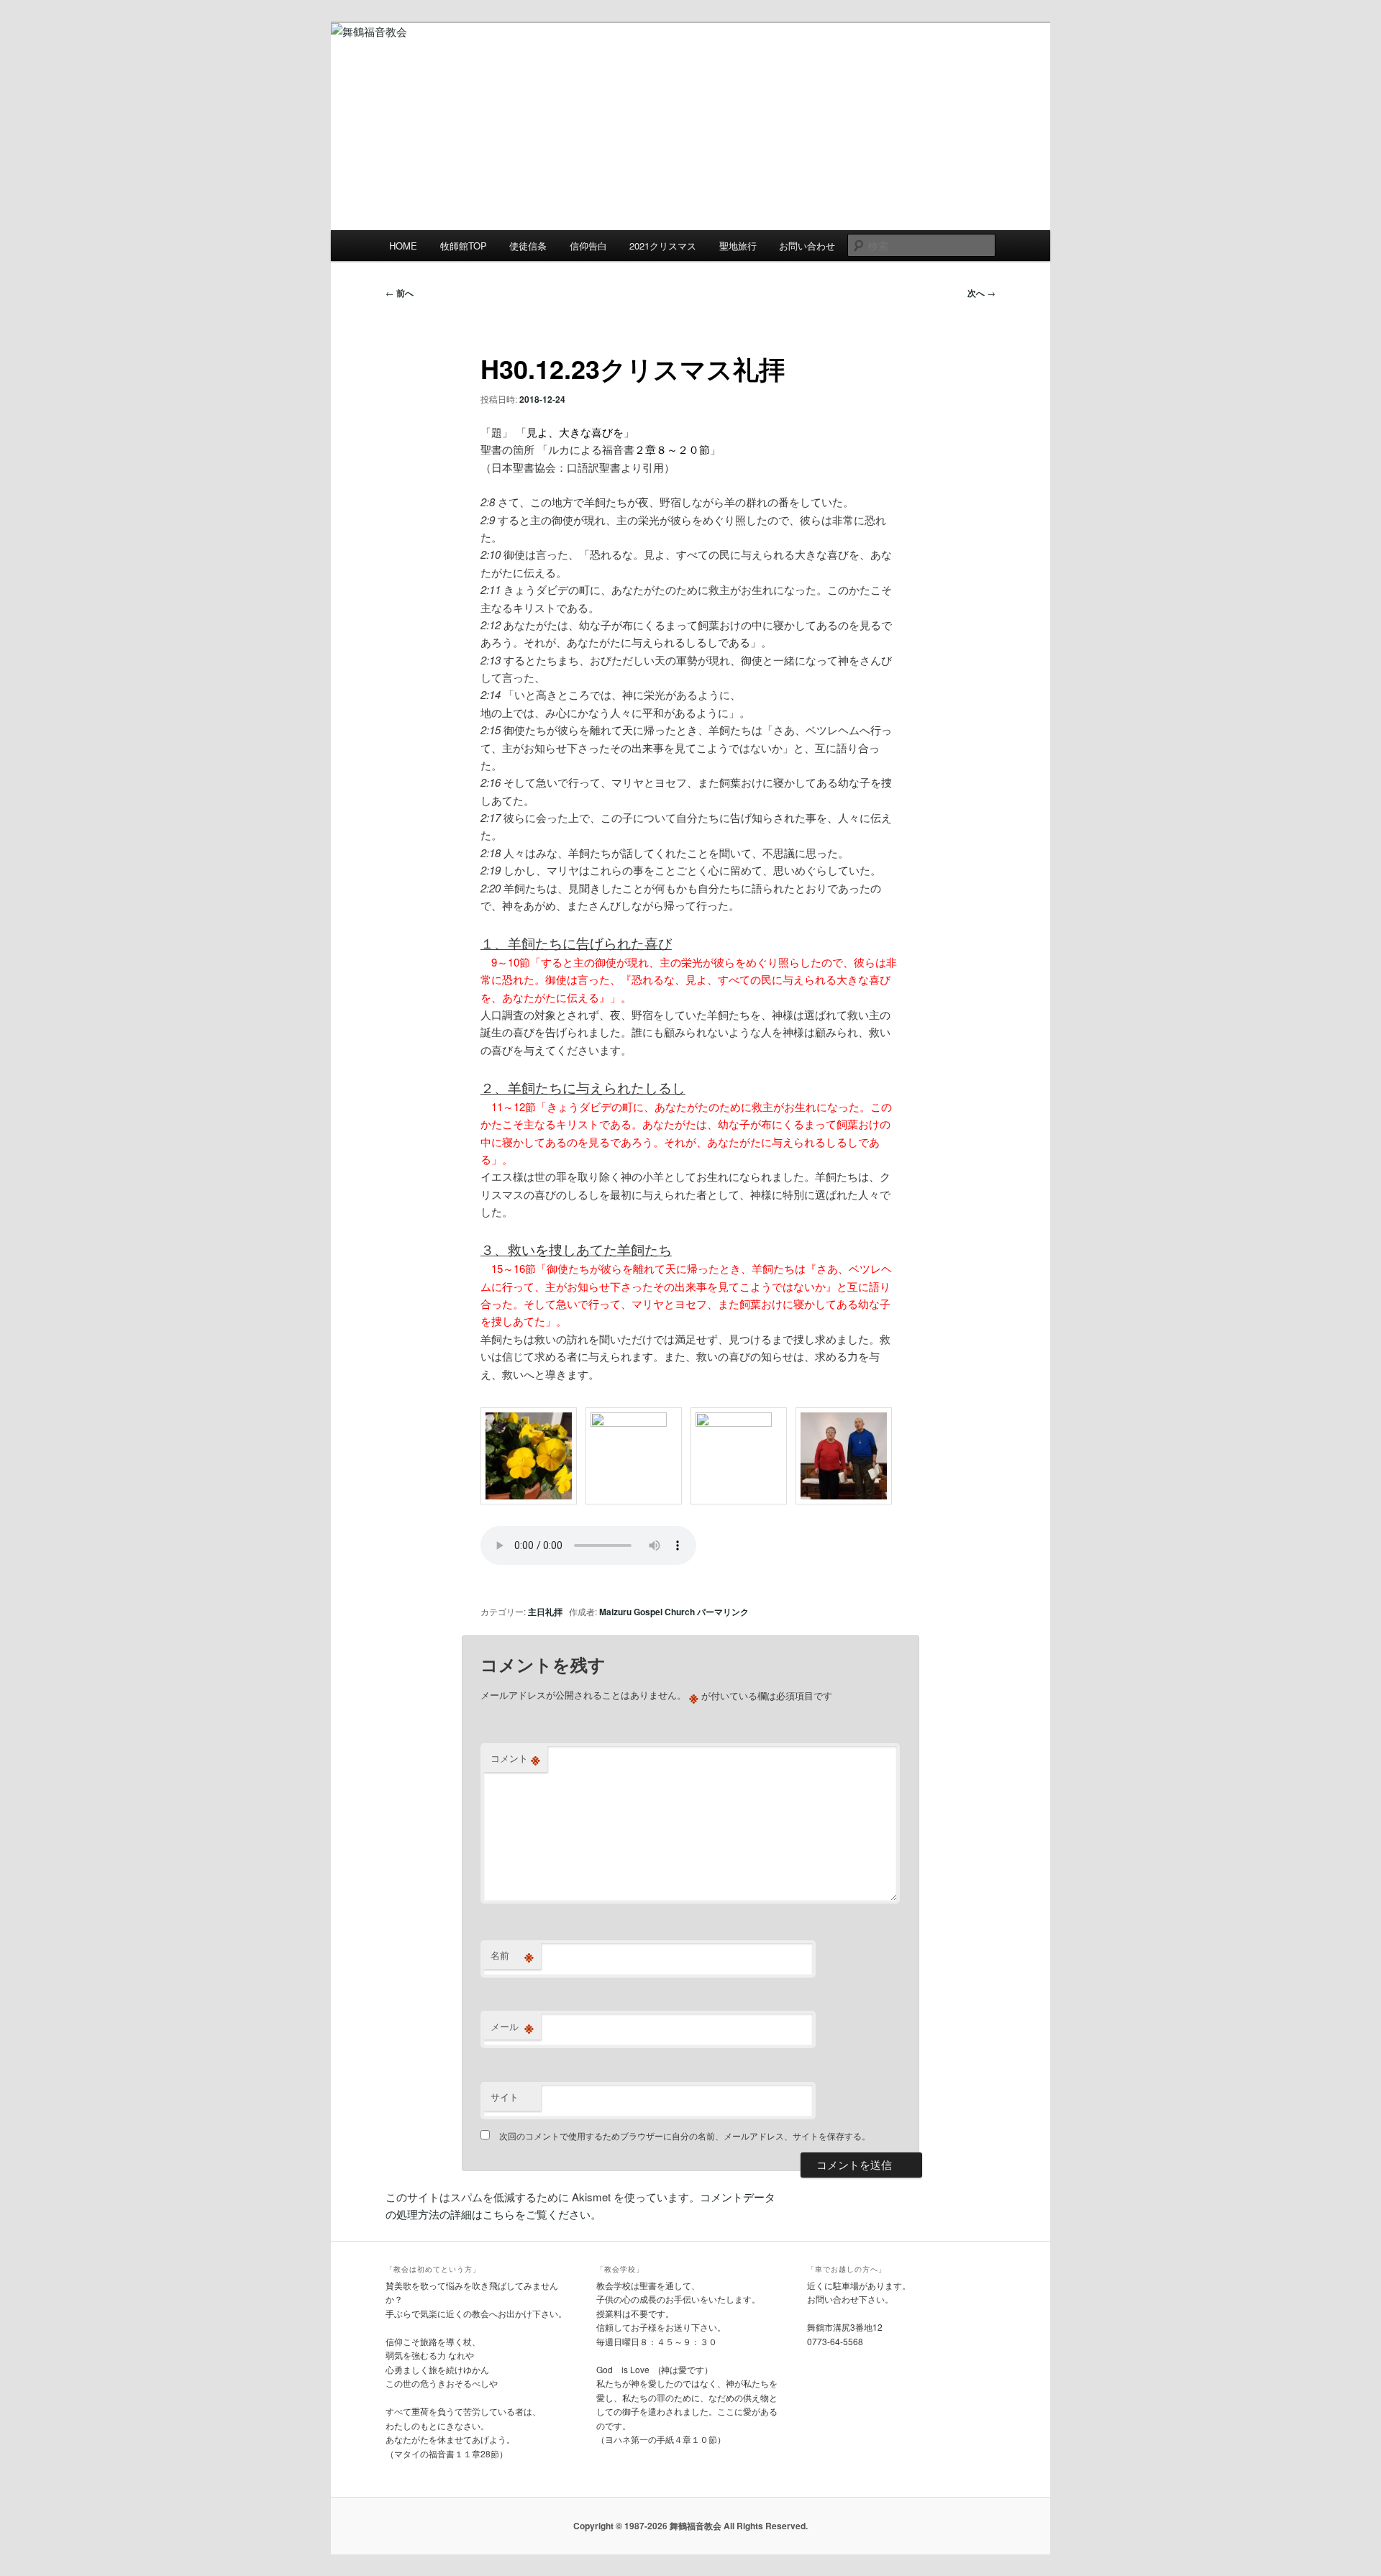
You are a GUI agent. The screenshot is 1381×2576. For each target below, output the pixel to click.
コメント (515, 1758)
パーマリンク (723, 1612)
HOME (403, 246)
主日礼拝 (545, 1612)
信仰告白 (588, 246)
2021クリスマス (663, 246)
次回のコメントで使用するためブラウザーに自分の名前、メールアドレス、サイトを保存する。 (685, 2136)
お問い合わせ (807, 246)
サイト (505, 2097)
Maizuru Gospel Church (647, 1612)
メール (512, 2027)
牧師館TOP (464, 246)
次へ (981, 293)
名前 (512, 1955)
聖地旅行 (738, 246)
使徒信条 (528, 246)
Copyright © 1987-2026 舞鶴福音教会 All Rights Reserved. (690, 2526)
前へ (400, 293)
